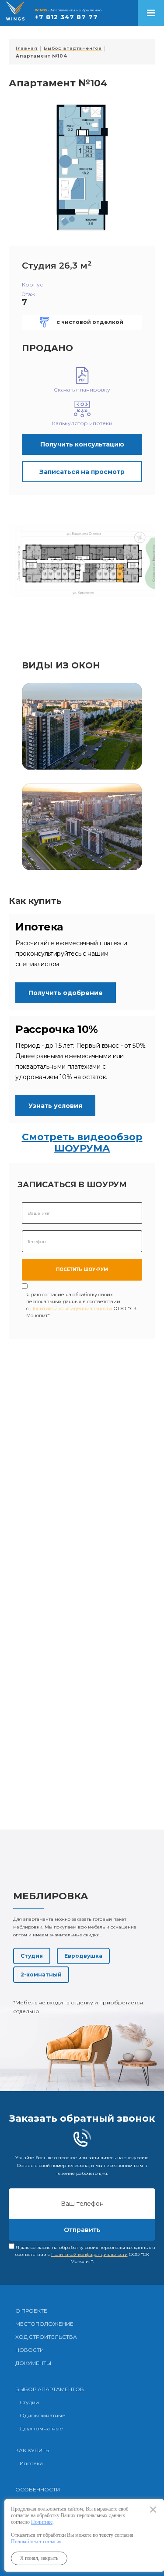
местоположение (44, 2324)
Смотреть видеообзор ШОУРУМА (82, 1143)
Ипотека (31, 2463)
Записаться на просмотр (82, 472)
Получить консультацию (82, 444)
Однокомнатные (43, 2415)
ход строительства (46, 2337)
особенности (38, 2489)
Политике (42, 2522)
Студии (29, 2402)
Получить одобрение (66, 993)
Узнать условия (55, 1106)
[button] (151, 13)
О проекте (31, 2311)
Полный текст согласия (36, 2542)
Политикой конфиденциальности (71, 1308)
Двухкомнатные (41, 2428)
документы (33, 2363)
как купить (32, 2450)
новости (30, 2350)
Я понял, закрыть (39, 2558)
